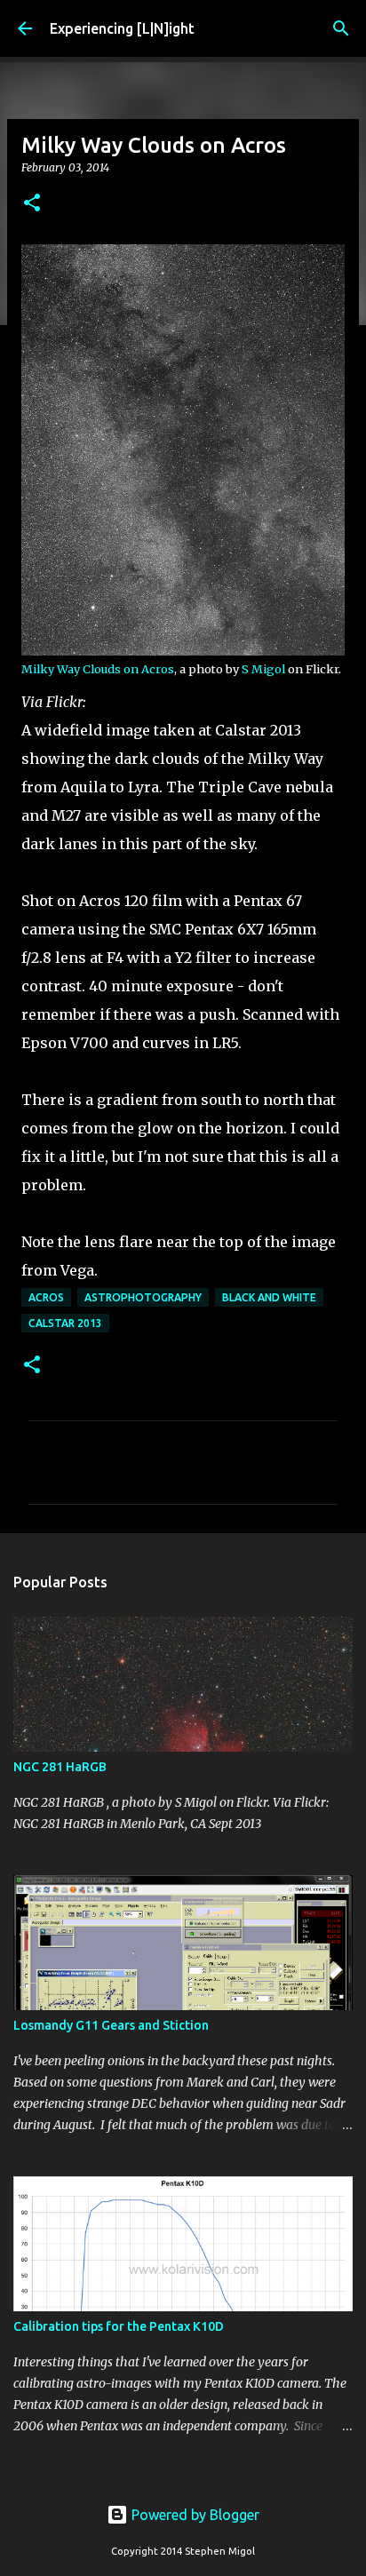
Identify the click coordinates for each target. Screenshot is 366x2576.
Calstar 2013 (65, 1323)
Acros (46, 1297)
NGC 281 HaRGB (60, 1767)
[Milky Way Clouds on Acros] (183, 651)
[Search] (341, 28)
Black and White (269, 1297)
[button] (32, 204)
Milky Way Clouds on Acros (98, 669)
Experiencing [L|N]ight (122, 28)
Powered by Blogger (194, 2515)
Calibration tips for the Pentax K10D (119, 2326)
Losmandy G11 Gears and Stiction (111, 2025)
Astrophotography (143, 1297)
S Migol (263, 669)
